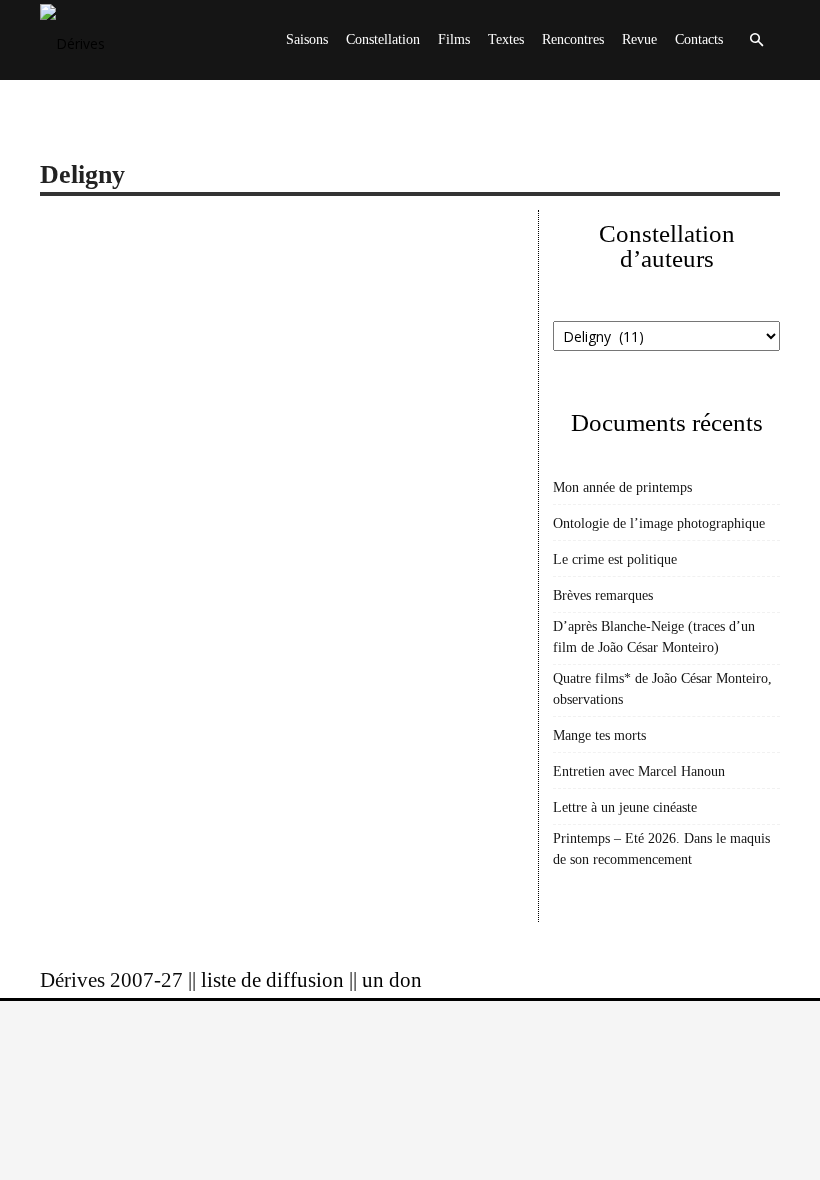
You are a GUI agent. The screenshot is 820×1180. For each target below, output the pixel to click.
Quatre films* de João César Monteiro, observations (662, 689)
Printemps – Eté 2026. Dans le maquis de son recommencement (661, 849)
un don (392, 980)
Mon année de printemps (622, 487)
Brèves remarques (603, 595)
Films (454, 39)
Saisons (307, 39)
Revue (639, 39)
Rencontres (573, 39)
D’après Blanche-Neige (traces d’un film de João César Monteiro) (654, 637)
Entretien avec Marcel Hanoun (639, 771)
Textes (506, 39)
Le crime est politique (615, 559)
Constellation (383, 39)
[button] (756, 40)
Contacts (699, 39)
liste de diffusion (272, 980)
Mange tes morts (599, 735)
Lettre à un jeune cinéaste (625, 807)
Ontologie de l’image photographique (659, 523)
